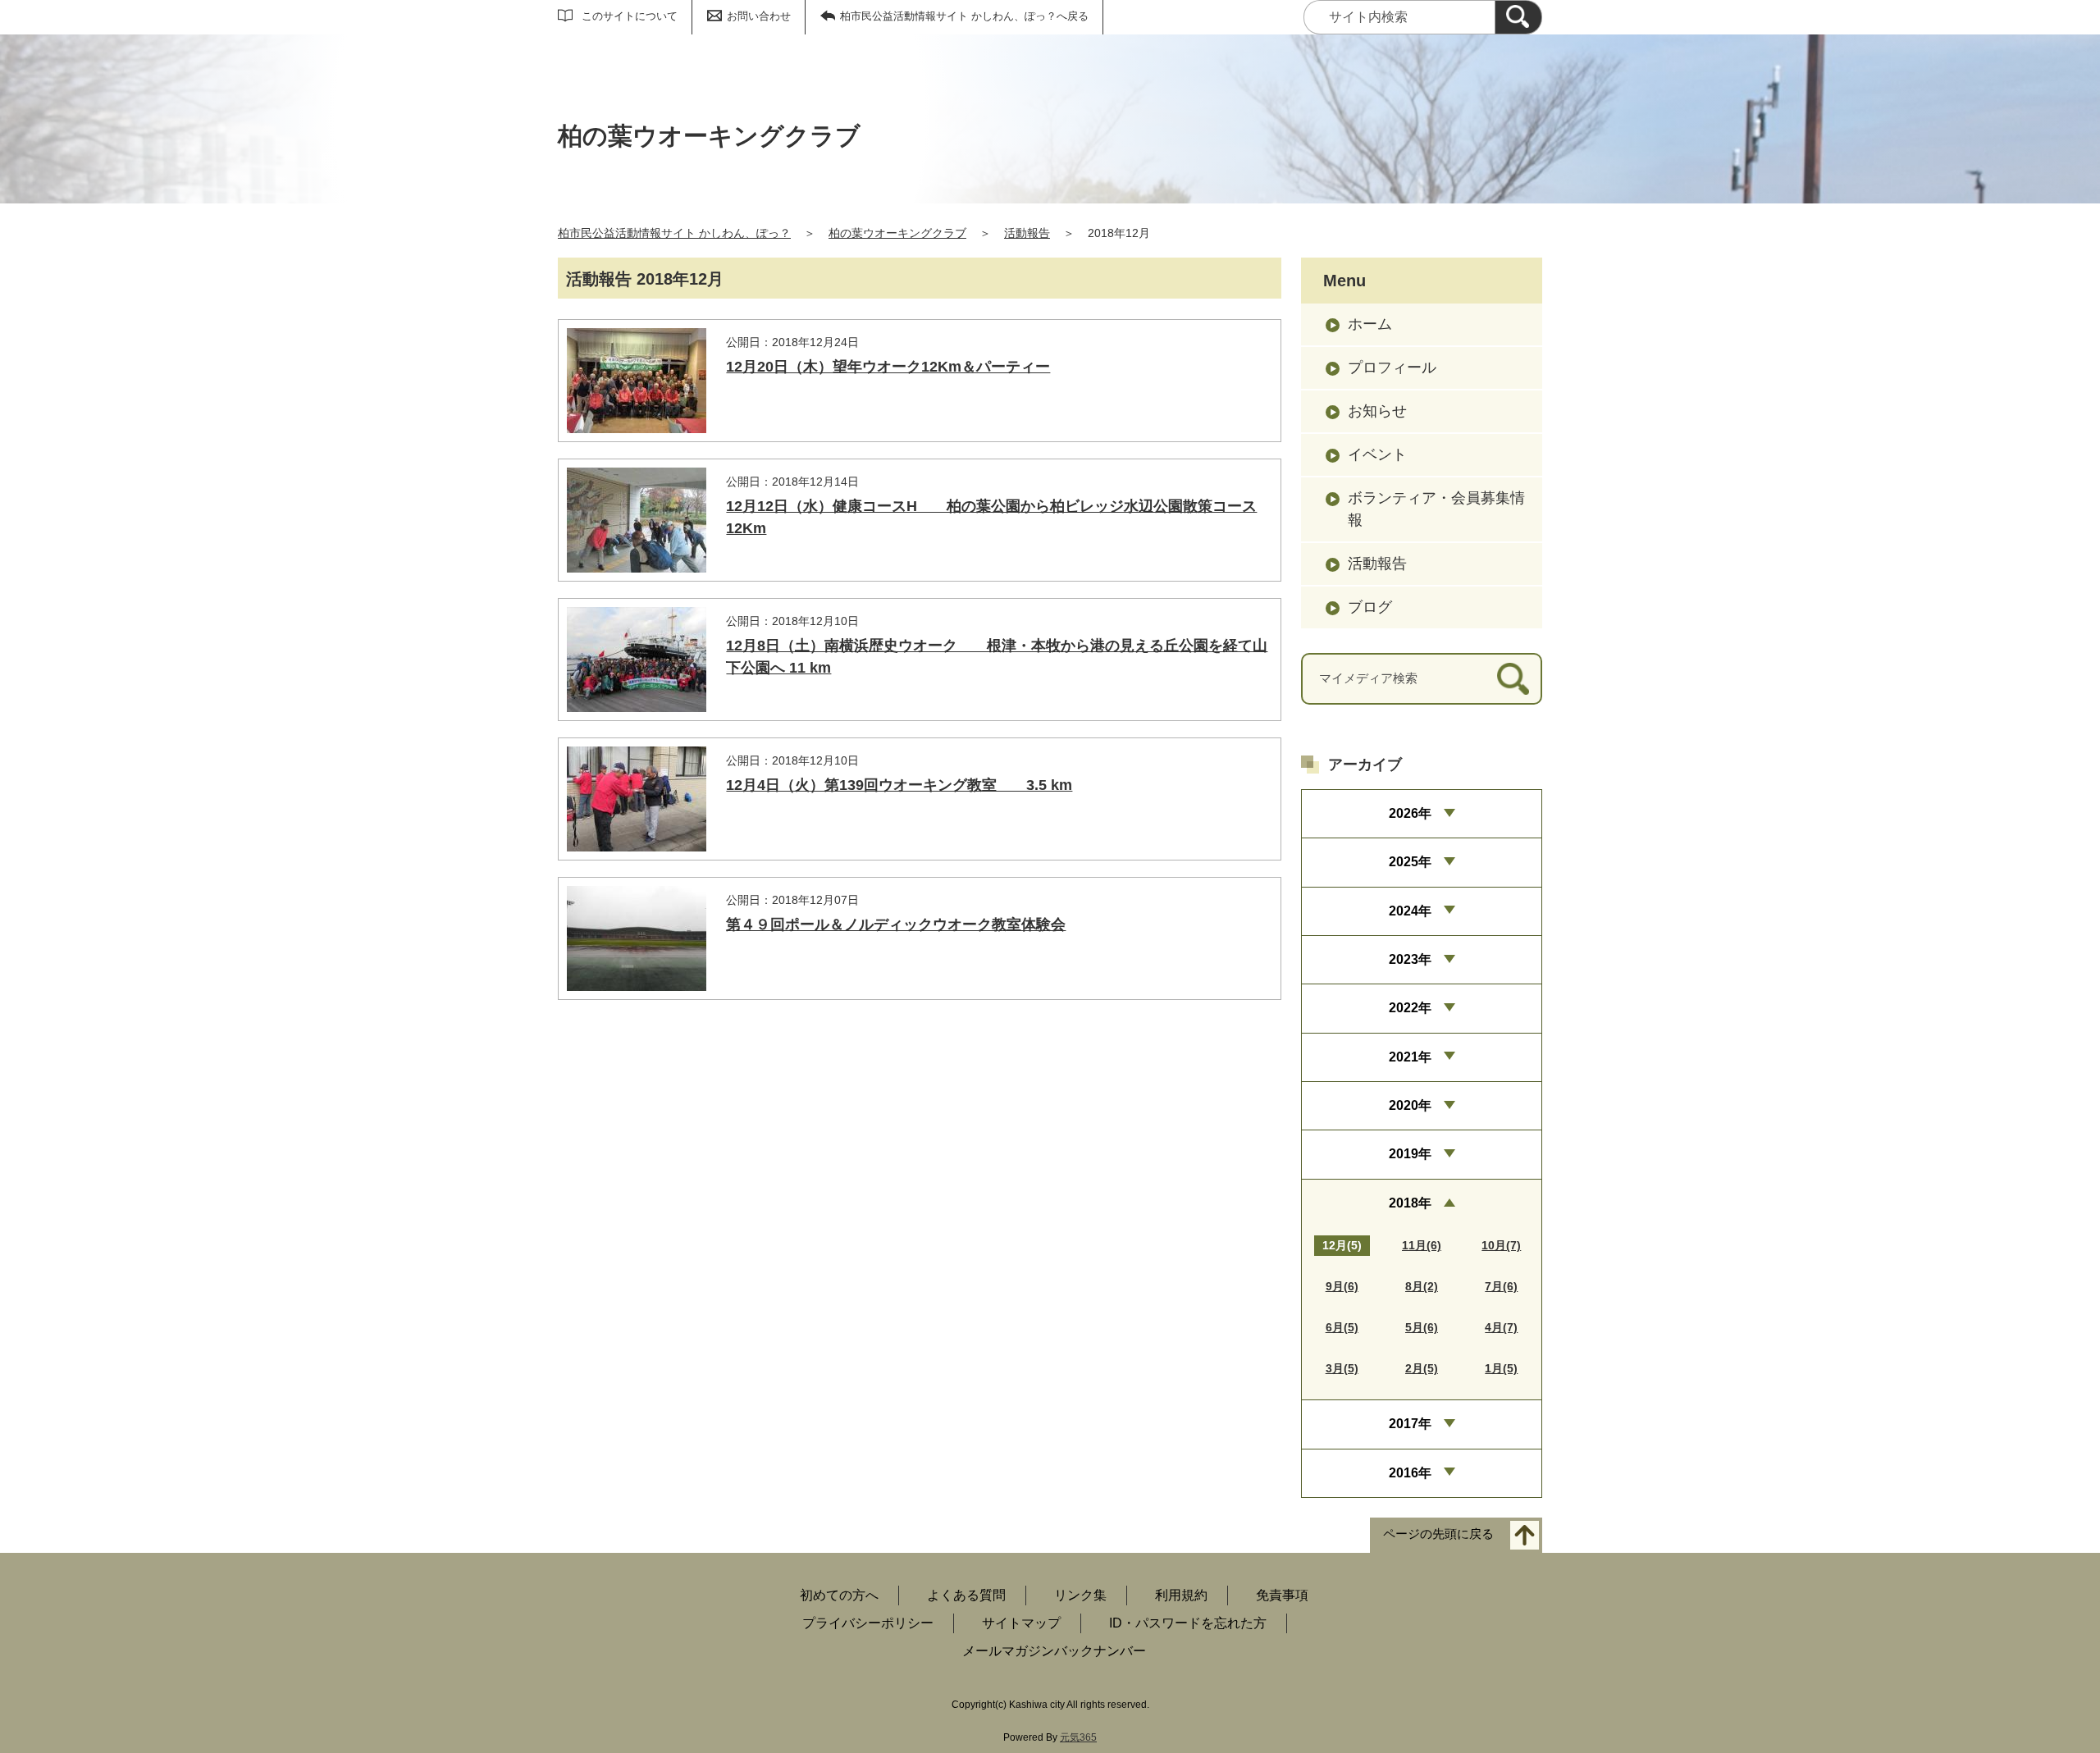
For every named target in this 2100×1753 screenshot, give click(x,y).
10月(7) (1501, 1245)
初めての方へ (839, 1595)
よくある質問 (966, 1595)
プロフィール (1392, 367)
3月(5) (1342, 1368)
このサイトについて (630, 16)
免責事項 (1282, 1595)
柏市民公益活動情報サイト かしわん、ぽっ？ (674, 233)
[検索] (1518, 17)
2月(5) (1422, 1368)
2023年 (1410, 959)
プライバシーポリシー (868, 1623)
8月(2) (1422, 1286)
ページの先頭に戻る (1438, 1534)
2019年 (1410, 1154)
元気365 (1078, 1737)
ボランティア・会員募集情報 (1436, 509)
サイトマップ (1021, 1623)
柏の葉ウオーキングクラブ (897, 233)
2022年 (1410, 1008)
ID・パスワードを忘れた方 (1188, 1623)
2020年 (1410, 1105)
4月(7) (1501, 1327)
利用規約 (1181, 1595)
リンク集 (1080, 1595)
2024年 (1410, 911)
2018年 (1410, 1203)
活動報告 (1027, 233)
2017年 (1410, 1424)
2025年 (1410, 862)
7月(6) (1501, 1286)
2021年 (1410, 1057)
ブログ (1370, 607)
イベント (1377, 454)
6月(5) (1342, 1327)
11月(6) (1422, 1245)
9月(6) (1342, 1286)
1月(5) (1501, 1368)
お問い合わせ (759, 16)
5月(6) (1422, 1327)
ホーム (1370, 324)
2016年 (1410, 1473)
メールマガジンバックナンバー (1054, 1651)
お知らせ (1377, 411)
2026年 (1410, 813)
